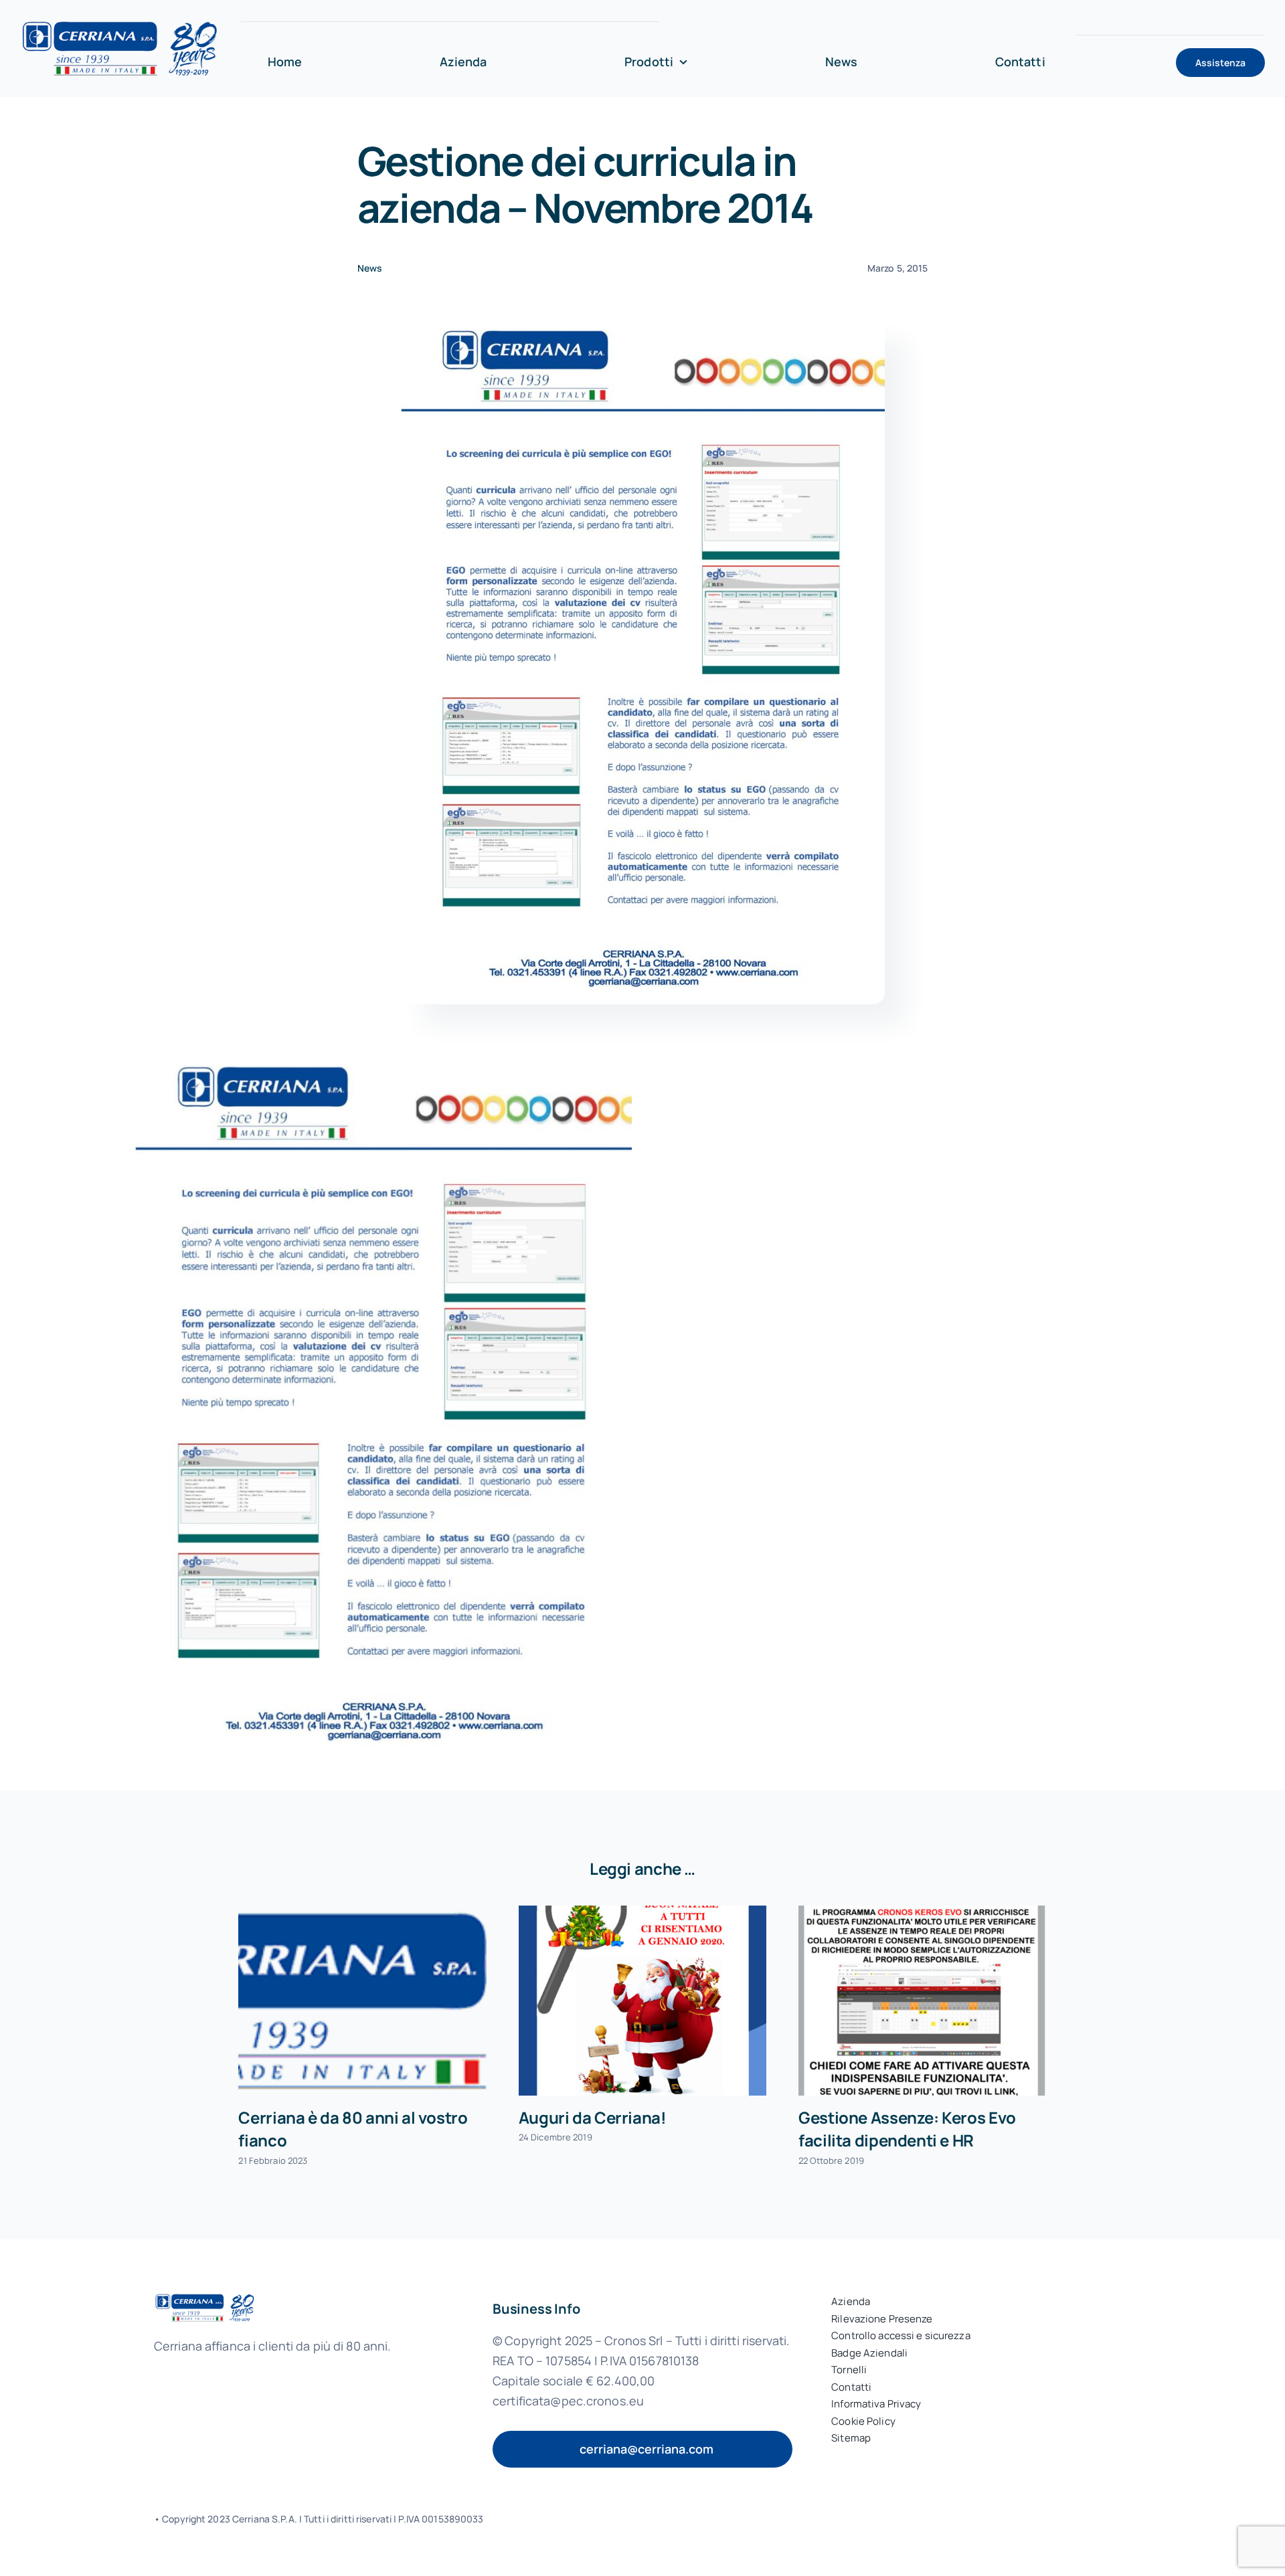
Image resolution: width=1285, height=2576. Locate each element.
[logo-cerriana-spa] (120, 24)
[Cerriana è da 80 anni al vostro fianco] (362, 2001)
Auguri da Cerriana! (593, 2117)
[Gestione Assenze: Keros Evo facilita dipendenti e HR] (922, 2001)
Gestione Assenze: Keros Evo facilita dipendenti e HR (907, 2129)
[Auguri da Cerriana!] (642, 2001)
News (370, 268)
